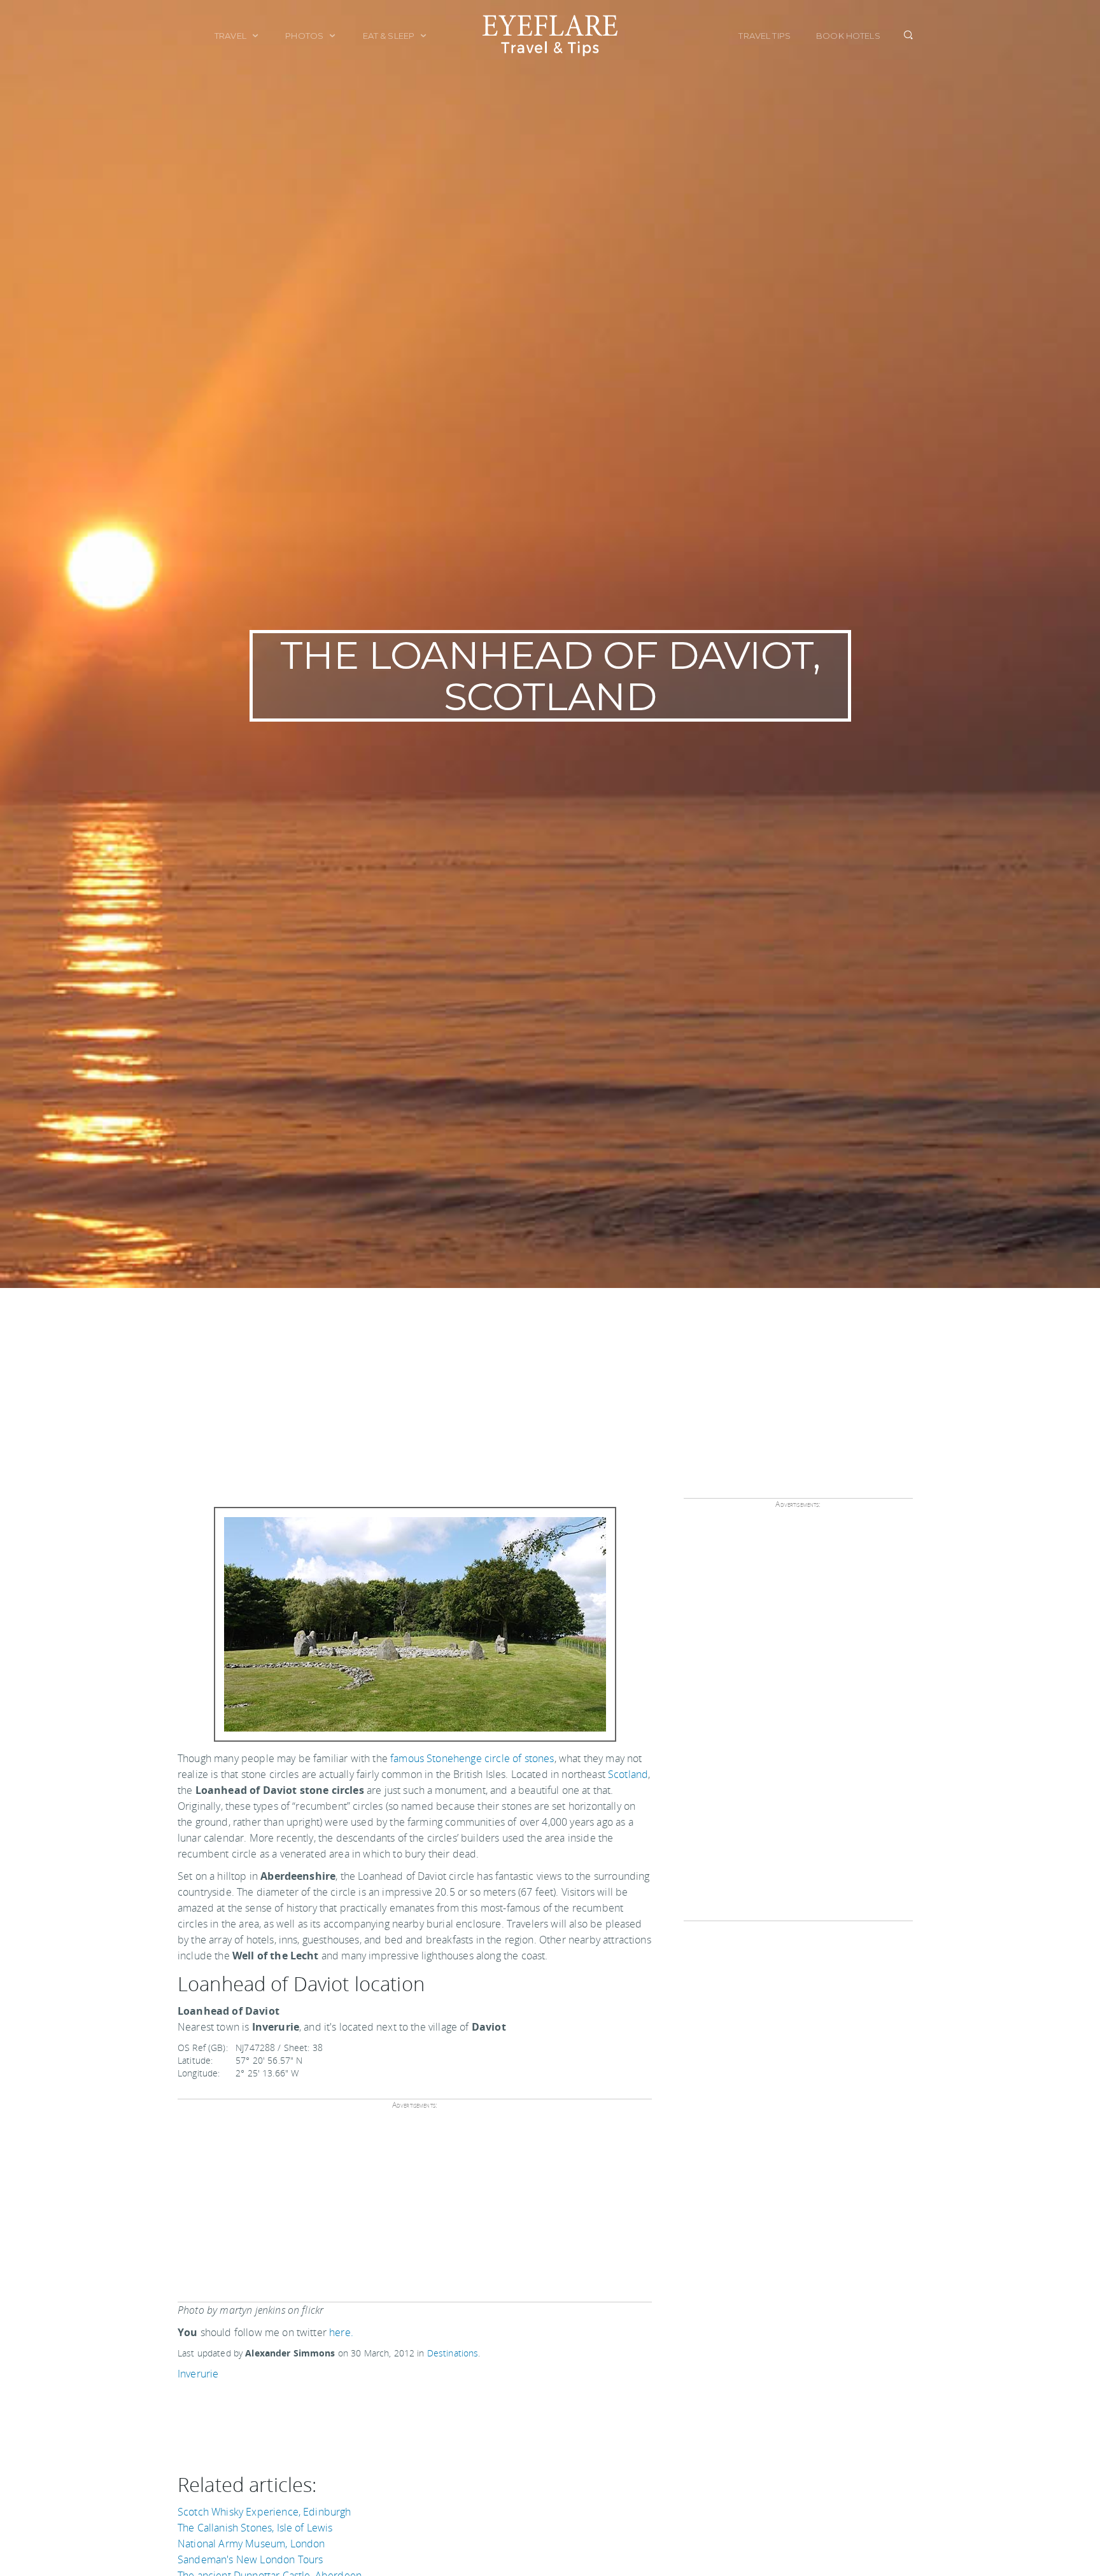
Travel (231, 36)
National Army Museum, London (251, 2544)
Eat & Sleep (390, 36)
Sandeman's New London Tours (250, 2559)
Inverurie (198, 2374)
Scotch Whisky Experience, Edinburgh (264, 2512)
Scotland (628, 1774)
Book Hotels (848, 36)
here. (341, 2332)
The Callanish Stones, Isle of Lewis (255, 2528)
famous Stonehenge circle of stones (472, 1758)
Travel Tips (765, 36)
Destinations (453, 2353)
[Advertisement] (550, 1383)
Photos (305, 36)
